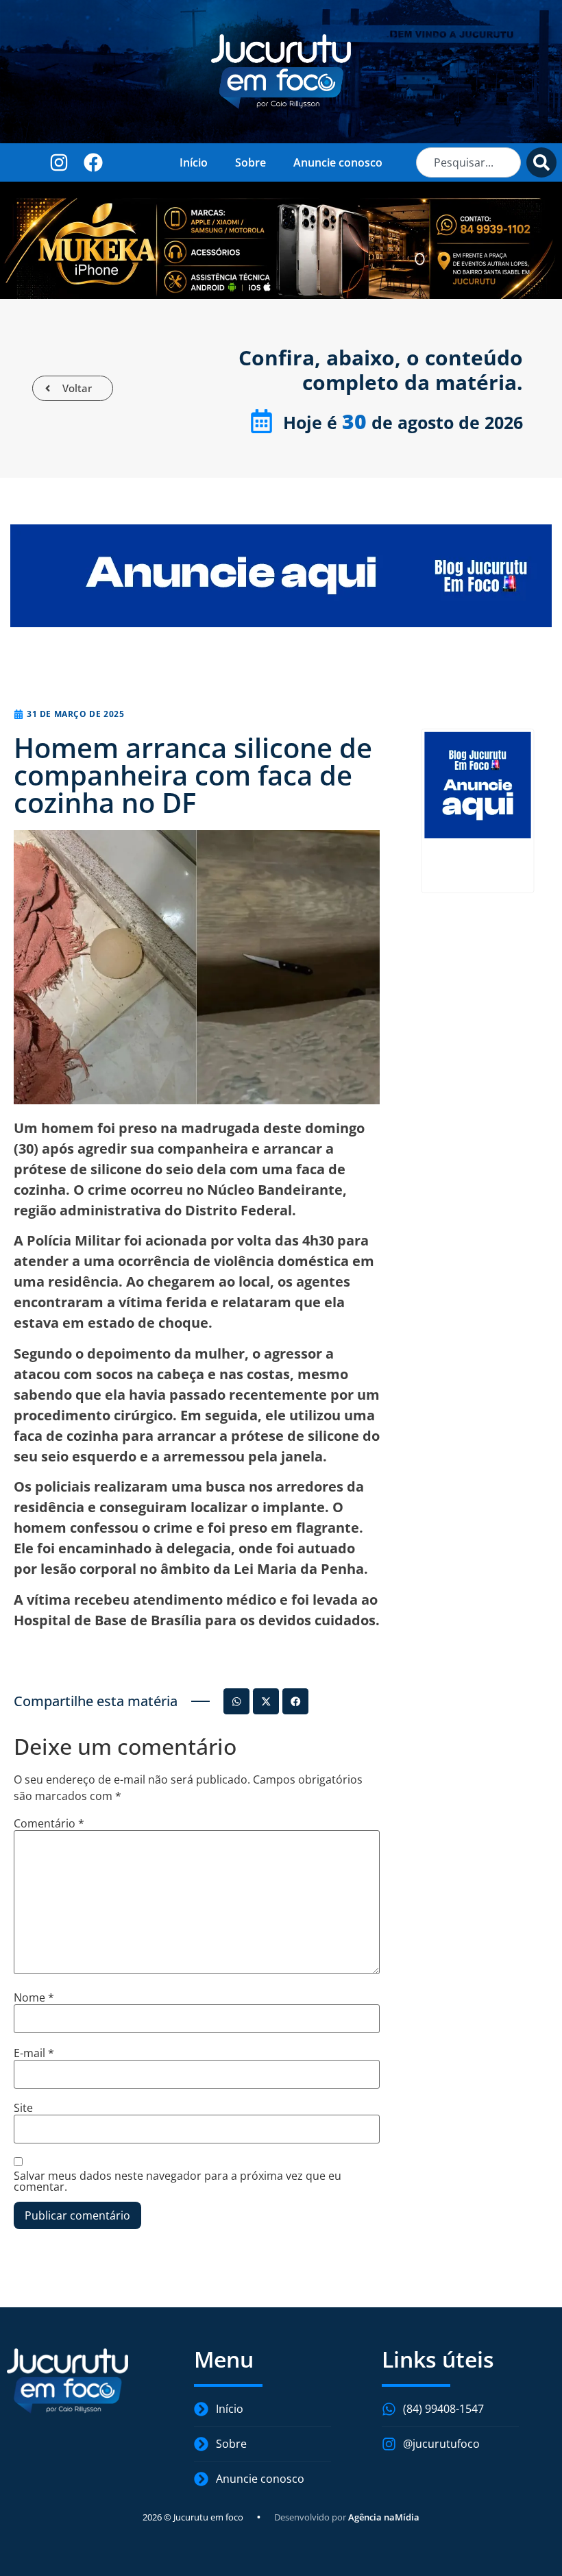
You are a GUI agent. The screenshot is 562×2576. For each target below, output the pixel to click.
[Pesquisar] (541, 162)
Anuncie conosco (338, 162)
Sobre (251, 162)
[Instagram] (59, 162)
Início (194, 162)
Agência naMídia (384, 2517)
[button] (236, 1701)
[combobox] (468, 162)
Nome (34, 1997)
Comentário (49, 1823)
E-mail (34, 2053)
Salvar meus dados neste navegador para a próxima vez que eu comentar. (178, 2181)
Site (23, 2108)
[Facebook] (93, 162)
